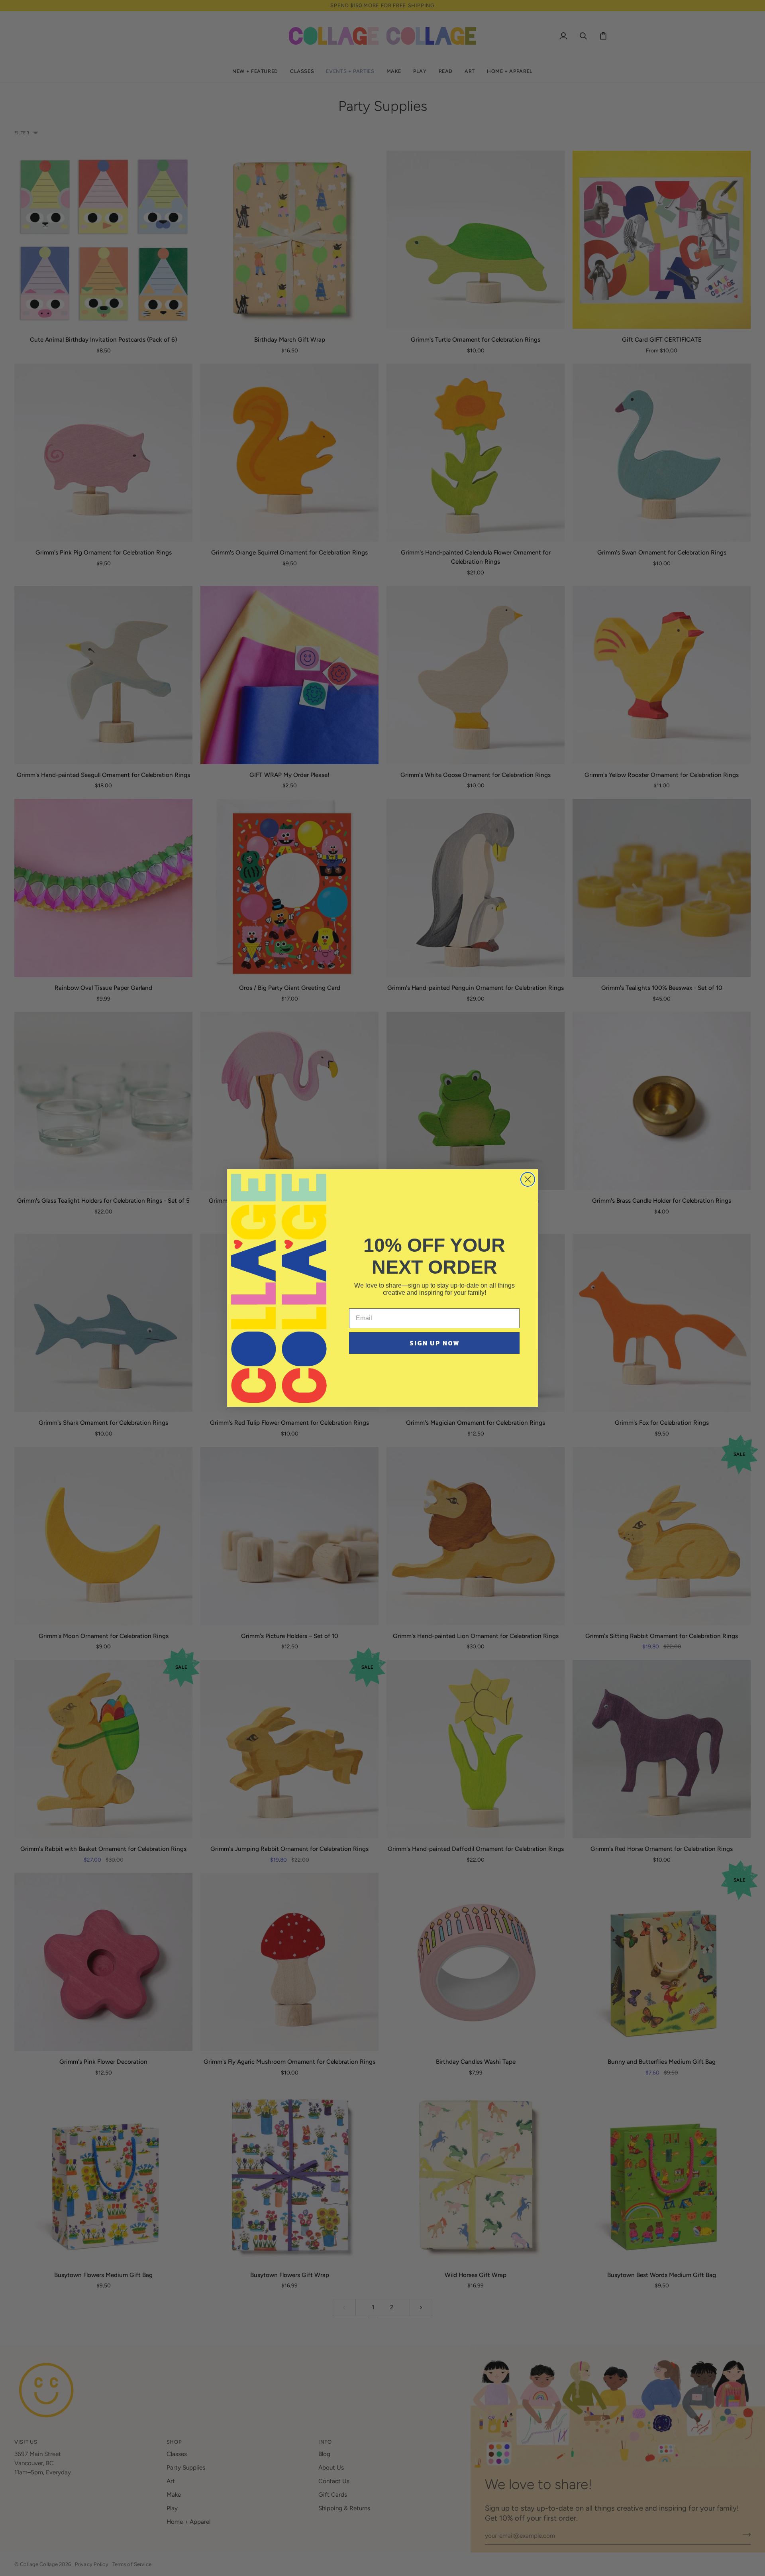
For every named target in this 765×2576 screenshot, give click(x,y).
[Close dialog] (528, 1179)
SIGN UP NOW (434, 1343)
